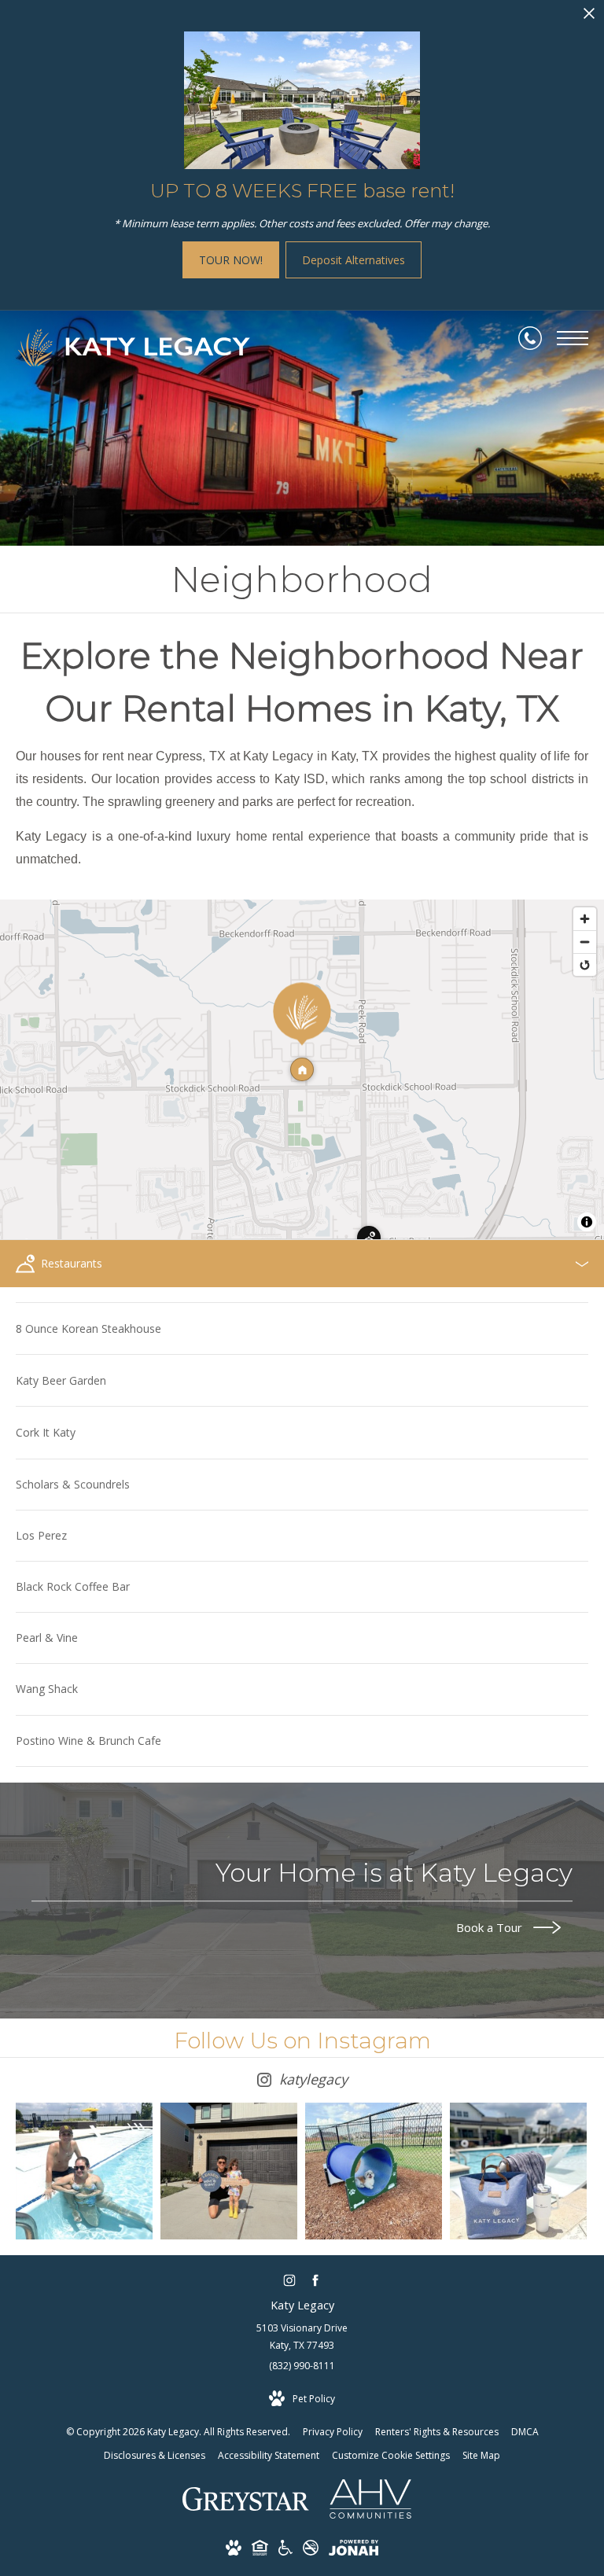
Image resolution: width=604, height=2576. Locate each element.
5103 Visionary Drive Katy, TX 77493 (302, 2337)
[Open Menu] (573, 338)
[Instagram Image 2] (229, 2171)
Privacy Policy (333, 2432)
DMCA (525, 2432)
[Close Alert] (589, 18)
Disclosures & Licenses (155, 2455)
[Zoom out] (585, 942)
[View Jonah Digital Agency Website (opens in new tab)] (354, 2550)
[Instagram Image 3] (374, 2171)
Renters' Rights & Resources (437, 2432)
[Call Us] (530, 338)
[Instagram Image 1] (84, 2171)
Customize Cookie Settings (391, 2455)
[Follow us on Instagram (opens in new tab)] (289, 2281)
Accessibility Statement (269, 2455)
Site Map (481, 2455)
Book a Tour (491, 1928)
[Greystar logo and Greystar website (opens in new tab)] (246, 2507)
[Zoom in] (585, 919)
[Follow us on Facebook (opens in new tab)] (315, 2281)
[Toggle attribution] (587, 1222)
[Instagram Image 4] (518, 2171)
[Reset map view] (585, 964)
